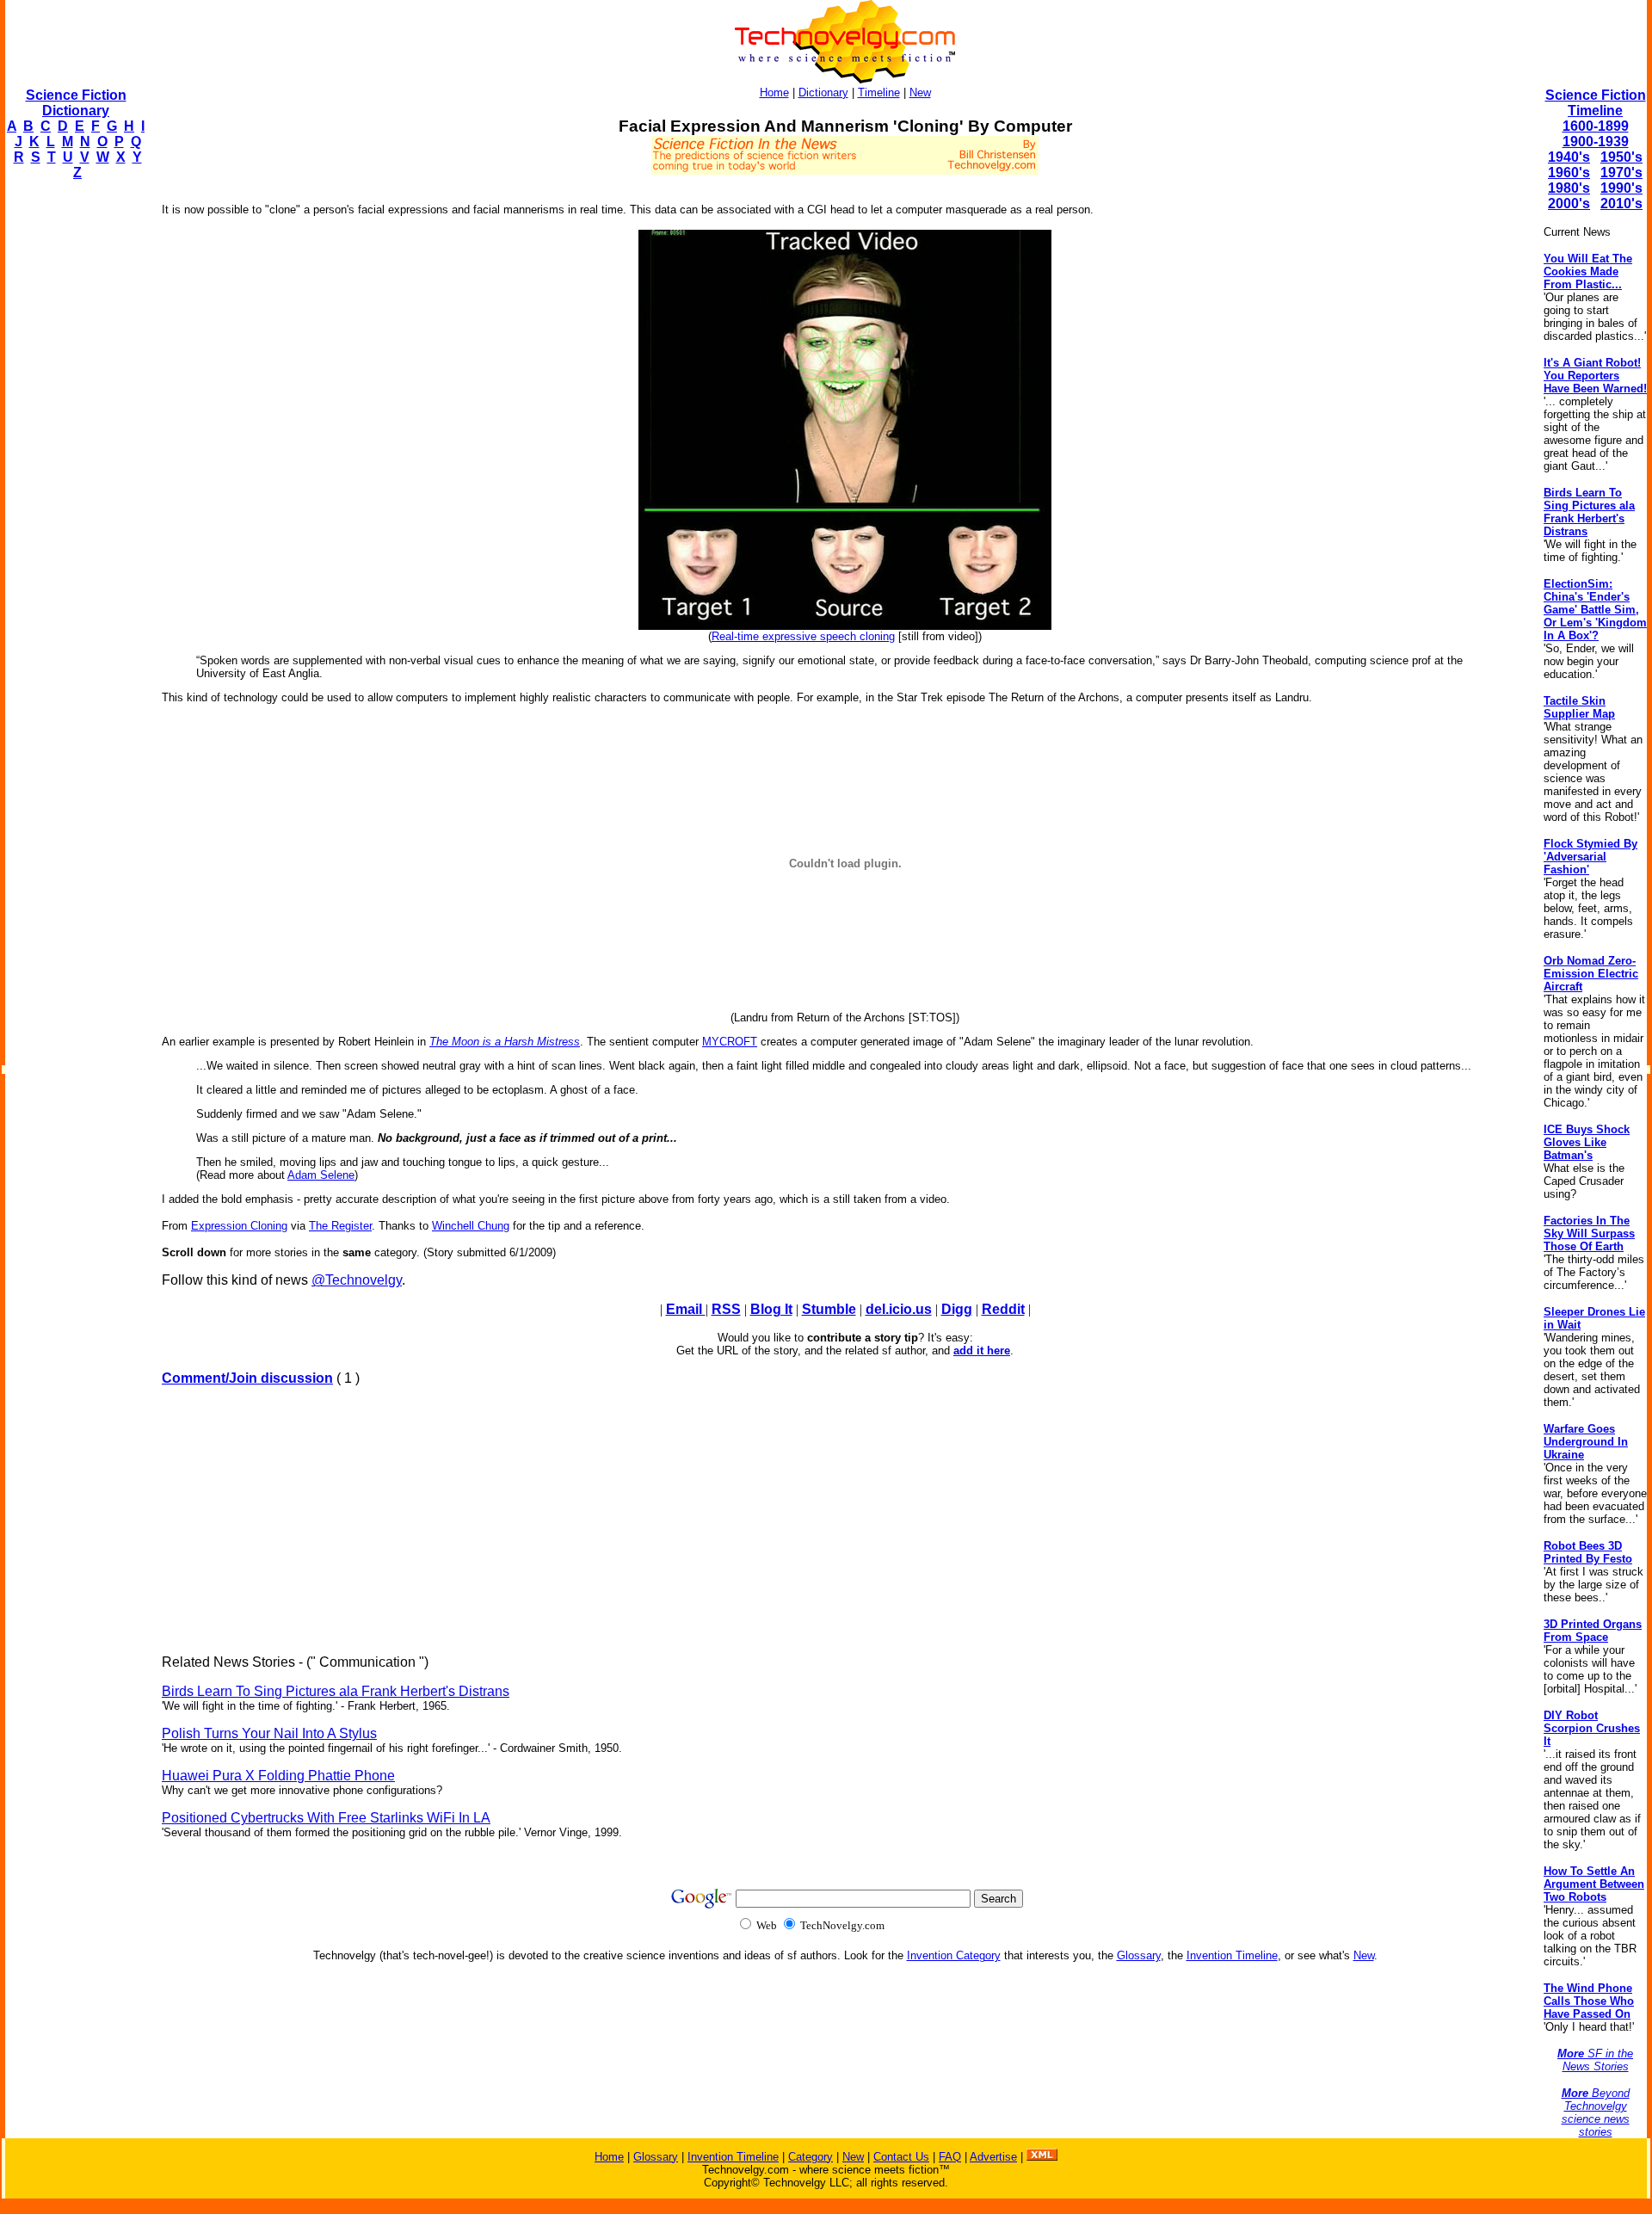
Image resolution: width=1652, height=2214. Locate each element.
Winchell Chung (471, 1226)
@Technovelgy (357, 1280)
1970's (1621, 173)
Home (774, 93)
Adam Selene (321, 1175)
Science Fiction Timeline (1596, 103)
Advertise (993, 2157)
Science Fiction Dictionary (76, 103)
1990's (1621, 188)
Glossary (1139, 1955)
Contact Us (901, 2157)
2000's (1569, 204)
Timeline (879, 93)
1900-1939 (1596, 142)
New (920, 93)
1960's (1569, 173)
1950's (1621, 157)
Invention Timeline (1232, 1955)
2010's (1621, 204)
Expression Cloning (239, 1226)
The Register (340, 1226)
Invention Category (954, 1955)
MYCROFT (730, 1042)
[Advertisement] (74, 453)
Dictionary (823, 93)
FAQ (950, 2157)
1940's (1569, 157)
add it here (982, 1351)
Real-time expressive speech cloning (803, 636)
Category (811, 2157)
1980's (1569, 188)
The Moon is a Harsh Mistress (505, 1042)
